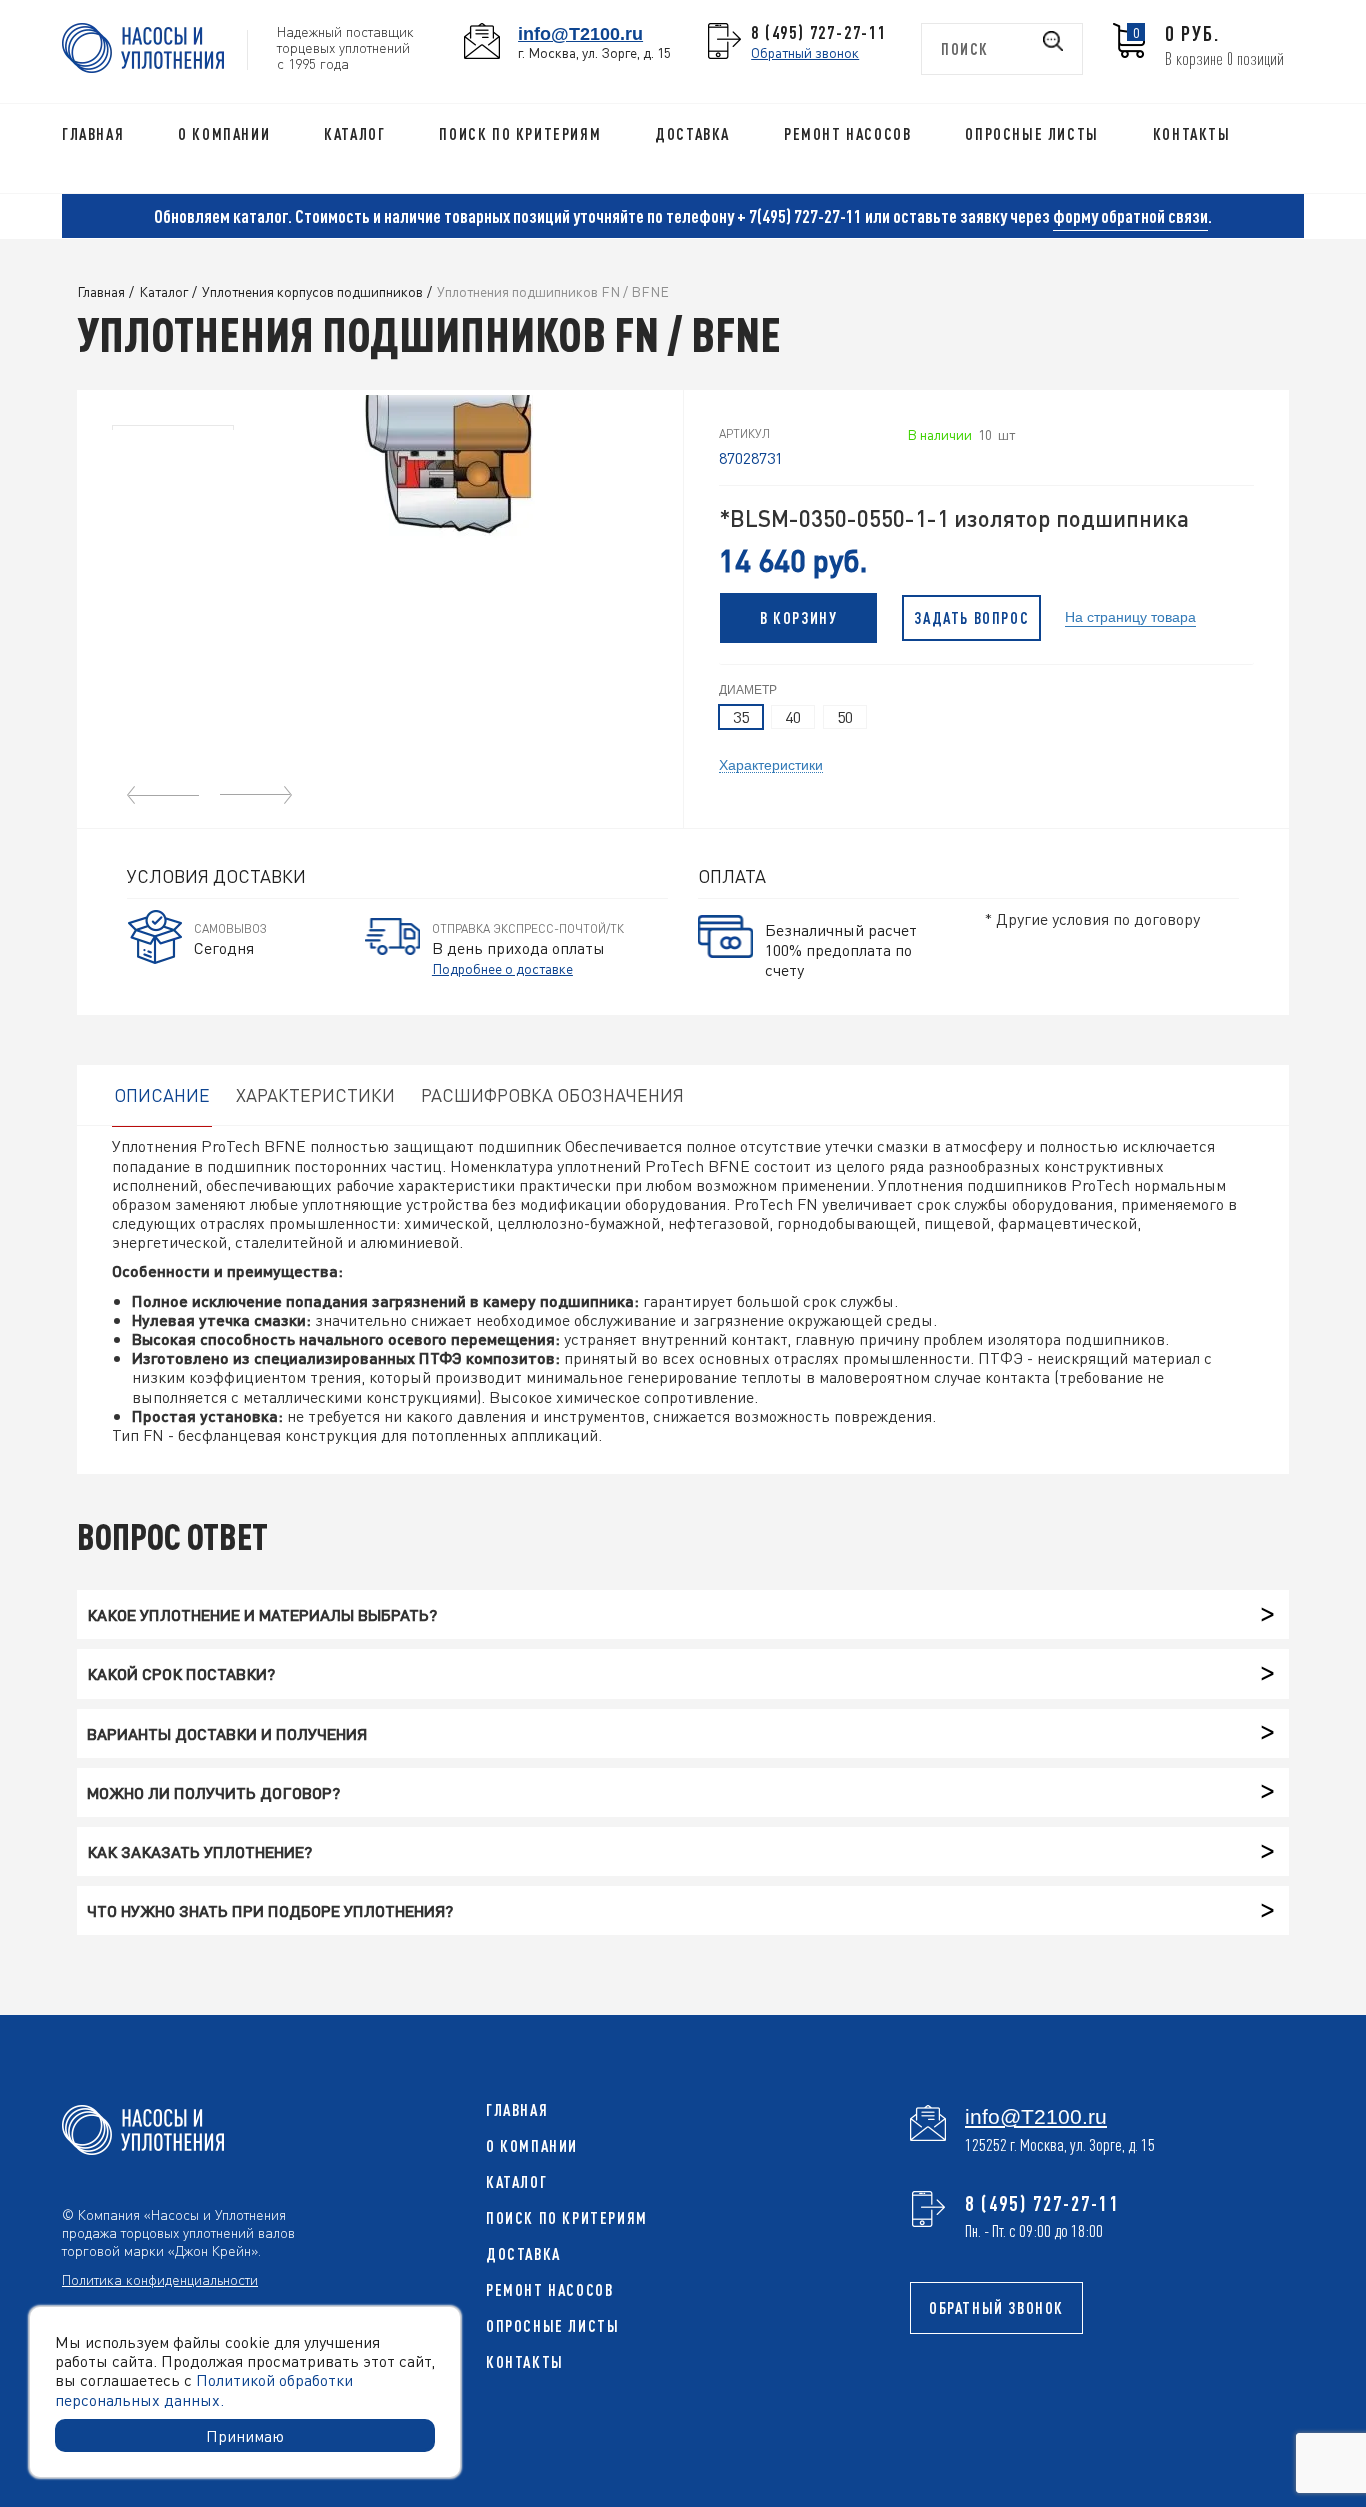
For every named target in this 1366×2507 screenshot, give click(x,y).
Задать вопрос (971, 618)
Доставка (692, 134)
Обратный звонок (805, 52)
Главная (93, 134)
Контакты (1192, 134)
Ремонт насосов (847, 134)
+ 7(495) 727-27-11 (799, 216)
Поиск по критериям (520, 134)
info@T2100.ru (580, 33)
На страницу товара (1130, 615)
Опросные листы (1031, 134)
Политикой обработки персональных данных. (204, 2389)
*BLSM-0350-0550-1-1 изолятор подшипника (954, 518)
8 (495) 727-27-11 (819, 32)
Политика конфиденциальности (160, 2279)
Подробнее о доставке (502, 968)
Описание (162, 1094)
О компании (224, 134)
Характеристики (771, 764)
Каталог (354, 134)
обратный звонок (996, 2308)
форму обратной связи (1130, 216)
